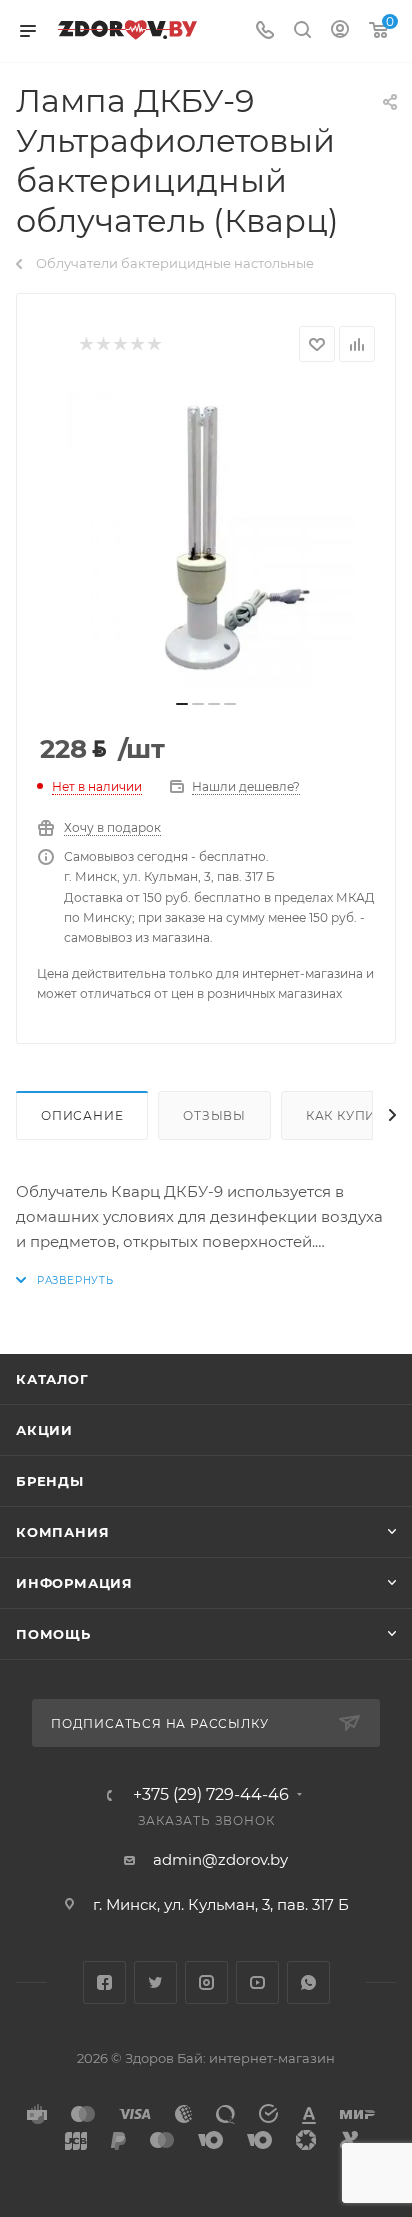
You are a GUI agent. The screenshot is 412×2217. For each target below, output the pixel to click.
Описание (82, 1115)
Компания (62, 1532)
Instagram (206, 1982)
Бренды (50, 1481)
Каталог (52, 1379)
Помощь (53, 1634)
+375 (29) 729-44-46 (211, 1795)
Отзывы (214, 1115)
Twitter (155, 1982)
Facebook (104, 1982)
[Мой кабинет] (340, 31)
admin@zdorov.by (220, 1859)
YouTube (257, 1982)
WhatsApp (308, 1982)
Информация (74, 1583)
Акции (44, 1430)
